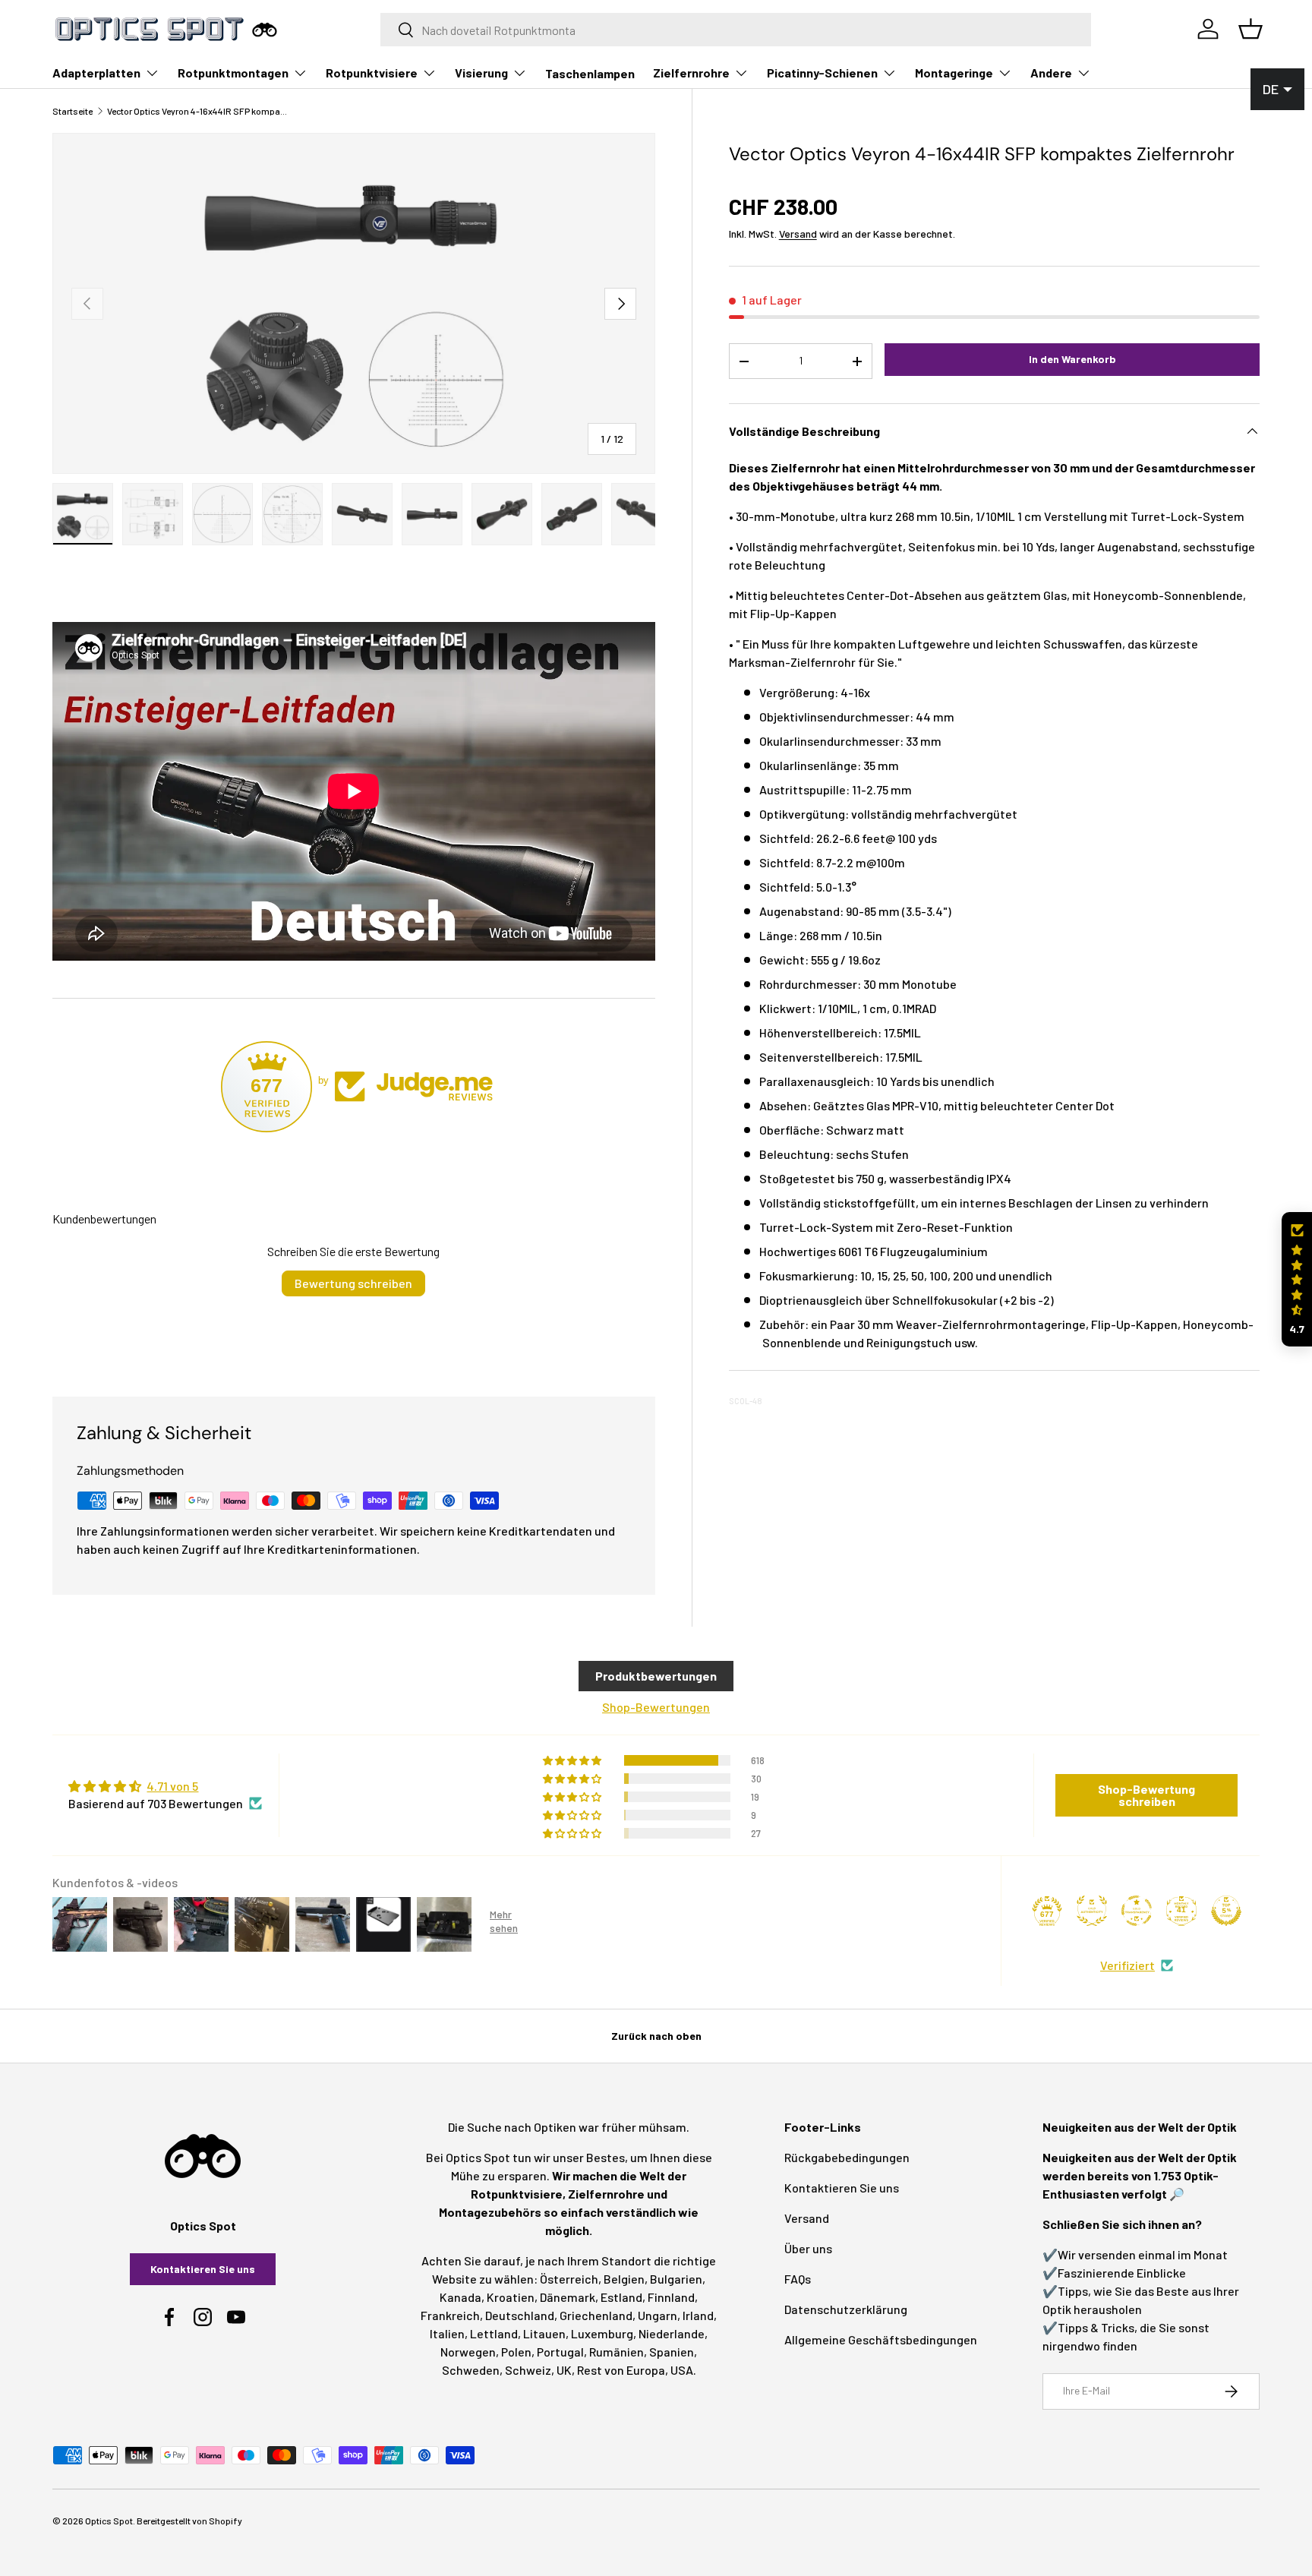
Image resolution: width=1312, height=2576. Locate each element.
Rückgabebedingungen (847, 2157)
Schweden (471, 2370)
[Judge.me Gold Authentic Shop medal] (1092, 1911)
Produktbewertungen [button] (656, 1676)
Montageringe (954, 73)
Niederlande (672, 2333)
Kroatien (511, 2297)
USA (682, 2370)
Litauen (544, 2333)
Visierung (481, 73)
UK (564, 2370)
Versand (798, 234)
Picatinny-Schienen (822, 73)
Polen (516, 2352)
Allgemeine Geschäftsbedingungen (881, 2339)
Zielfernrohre (691, 73)
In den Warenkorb (1072, 359)
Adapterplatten (96, 73)
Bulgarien (676, 2279)
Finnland (671, 2297)
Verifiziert (1127, 1965)
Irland (698, 2315)
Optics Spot (109, 2521)
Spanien (672, 2352)
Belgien (624, 2279)
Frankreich (450, 2315)
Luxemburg (602, 2333)
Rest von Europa (621, 2370)
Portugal (560, 2352)
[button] (1297, 1279)
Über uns (808, 2248)
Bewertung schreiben (353, 1283)
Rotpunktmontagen (233, 73)
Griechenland (596, 2315)
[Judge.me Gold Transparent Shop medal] (1137, 1911)
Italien (447, 2333)
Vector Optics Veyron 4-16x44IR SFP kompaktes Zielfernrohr (198, 111)
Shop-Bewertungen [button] (656, 1707)
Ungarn (658, 2315)
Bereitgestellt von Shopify (189, 2521)
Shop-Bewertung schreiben (1146, 1795)
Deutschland (520, 2315)
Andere (1051, 73)
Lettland (494, 2333)
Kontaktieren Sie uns (203, 2269)
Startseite (73, 111)
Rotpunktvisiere (372, 73)
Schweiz (528, 2370)
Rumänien (617, 2352)
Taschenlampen (590, 73)
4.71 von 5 (172, 1786)
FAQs (798, 2279)
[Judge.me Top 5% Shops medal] (1226, 1911)
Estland (621, 2297)
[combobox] (736, 30)
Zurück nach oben (656, 2036)
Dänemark (568, 2297)
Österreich (569, 2279)
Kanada (460, 2297)
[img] (165, 1786)
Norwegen (468, 2352)
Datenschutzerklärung (846, 2309)
